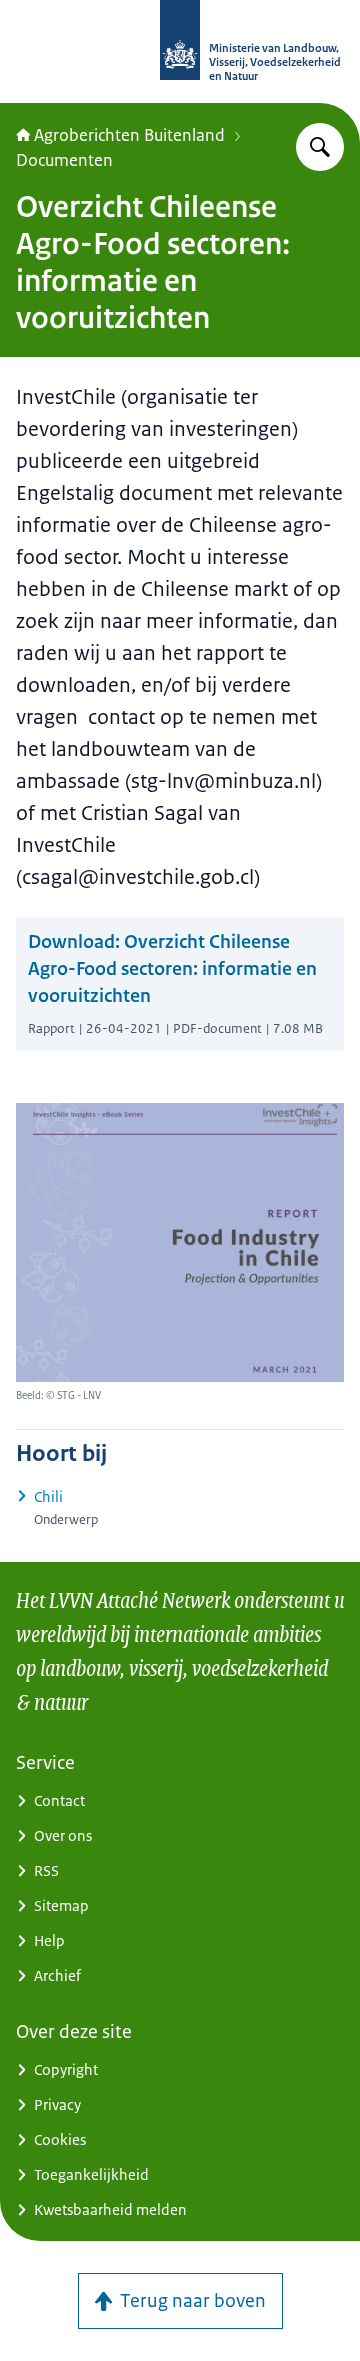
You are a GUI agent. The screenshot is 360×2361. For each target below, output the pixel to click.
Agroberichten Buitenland (129, 135)
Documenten (64, 160)
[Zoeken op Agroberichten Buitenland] (320, 147)
